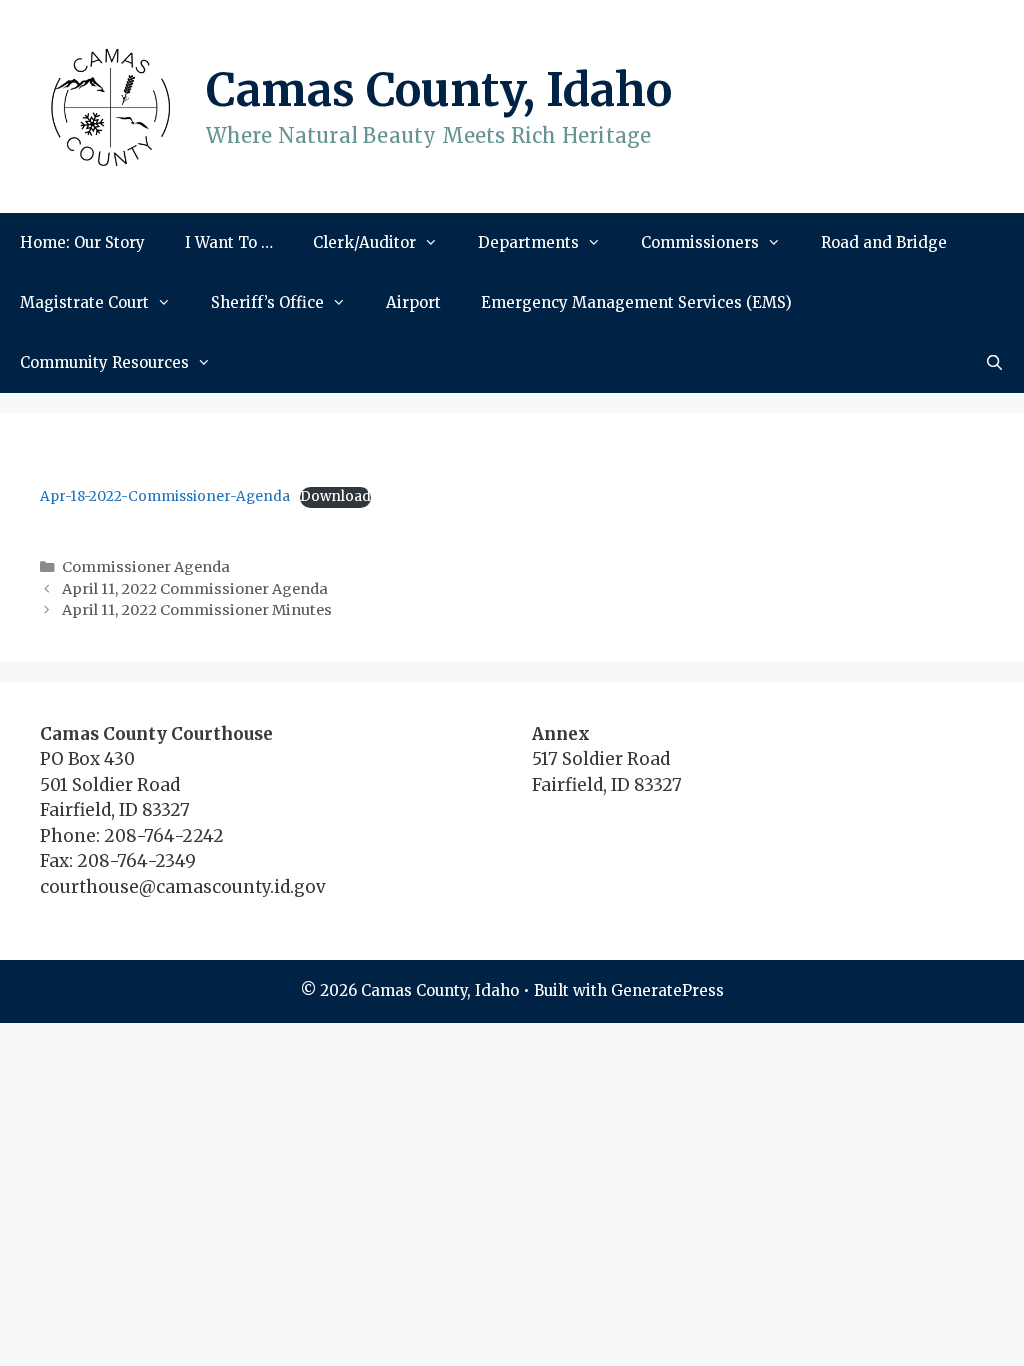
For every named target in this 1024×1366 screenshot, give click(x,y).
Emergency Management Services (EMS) (636, 302)
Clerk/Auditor (364, 242)
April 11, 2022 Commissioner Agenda (195, 589)
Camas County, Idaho (439, 90)
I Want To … (229, 242)
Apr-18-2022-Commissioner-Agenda (165, 496)
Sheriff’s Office (267, 302)
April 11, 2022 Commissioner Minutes (197, 610)
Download (335, 496)
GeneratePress (667, 990)
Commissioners (700, 242)
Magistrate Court (84, 302)
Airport (413, 302)
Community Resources (104, 362)
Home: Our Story (82, 242)
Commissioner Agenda (146, 567)
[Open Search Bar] (994, 363)
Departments (528, 242)
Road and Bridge (884, 242)
